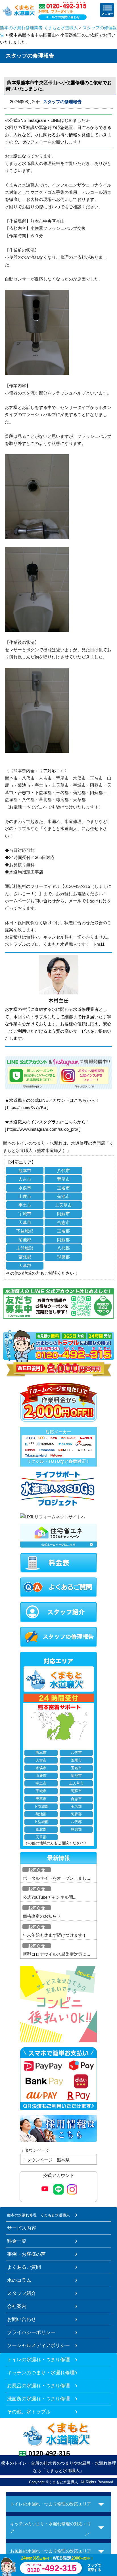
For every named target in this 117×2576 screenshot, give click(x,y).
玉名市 (63, 1188)
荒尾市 (63, 1179)
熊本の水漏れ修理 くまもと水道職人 (38, 2215)
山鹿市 (25, 1196)
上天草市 (63, 1205)
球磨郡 (63, 1257)
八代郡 (63, 1248)
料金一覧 (17, 2241)
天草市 (25, 1222)
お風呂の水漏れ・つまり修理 (38, 2386)
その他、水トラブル (29, 2412)
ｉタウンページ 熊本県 (46, 2160)
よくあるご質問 (24, 2267)
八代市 (63, 1171)
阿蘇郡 (63, 1240)
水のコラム (19, 2280)
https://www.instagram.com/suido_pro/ (43, 1129)
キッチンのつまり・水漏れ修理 (41, 2373)
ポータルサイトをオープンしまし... (56, 1878)
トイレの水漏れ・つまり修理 (38, 2359)
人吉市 (25, 1179)
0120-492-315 (49, 2453)
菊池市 (63, 1196)
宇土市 (25, 1205)
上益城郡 (25, 1248)
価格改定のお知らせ (42, 1916)
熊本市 (25, 1171)
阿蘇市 (63, 1214)
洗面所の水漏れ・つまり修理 (38, 2399)
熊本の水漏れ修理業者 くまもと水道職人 (39, 28)
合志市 (63, 1222)
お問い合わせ (22, 2319)
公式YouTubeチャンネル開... (50, 1897)
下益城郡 (25, 1231)
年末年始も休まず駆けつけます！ (55, 1935)
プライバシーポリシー (31, 2332)
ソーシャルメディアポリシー (38, 2345)
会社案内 (17, 2306)
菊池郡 (25, 1240)
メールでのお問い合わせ (63, 17)
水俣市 (25, 1188)
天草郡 (25, 1265)
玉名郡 (63, 1231)
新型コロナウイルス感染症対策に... (56, 1954)
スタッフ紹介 (22, 2293)
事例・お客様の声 (26, 2254)
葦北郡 (25, 1257)
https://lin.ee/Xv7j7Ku (27, 1107)
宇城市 (25, 1214)
